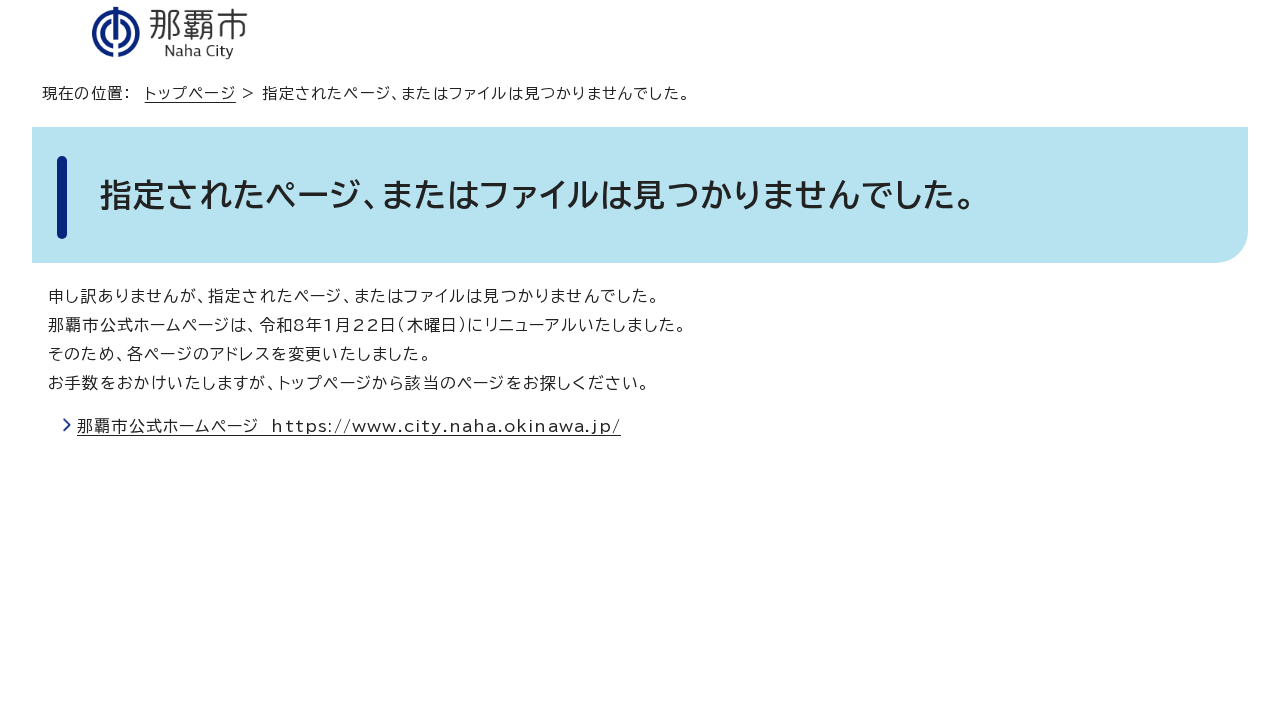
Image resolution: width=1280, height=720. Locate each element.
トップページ (190, 93)
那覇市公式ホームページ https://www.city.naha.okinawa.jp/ (349, 426)
